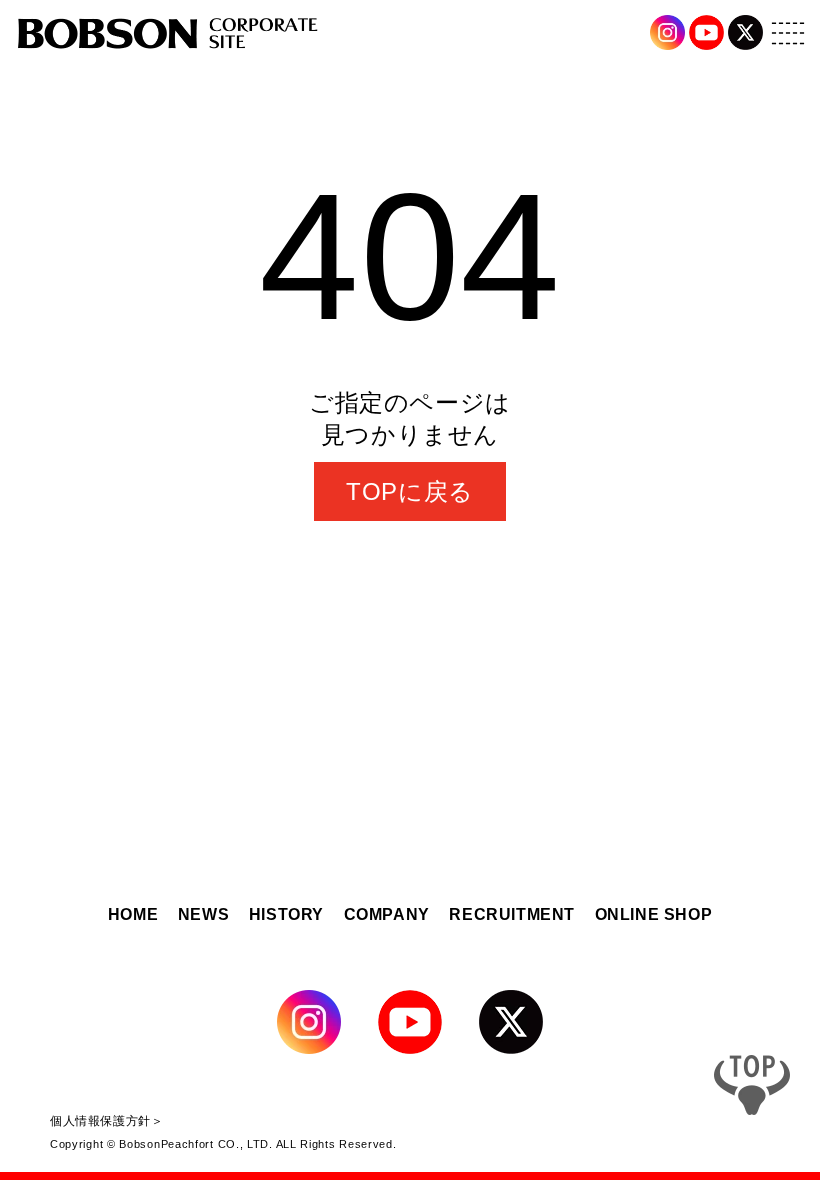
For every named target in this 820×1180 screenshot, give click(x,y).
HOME (133, 914)
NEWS (203, 914)
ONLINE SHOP (654, 914)
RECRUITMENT (512, 914)
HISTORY (286, 914)
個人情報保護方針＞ (106, 1120)
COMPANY (387, 914)
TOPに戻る (410, 491)
